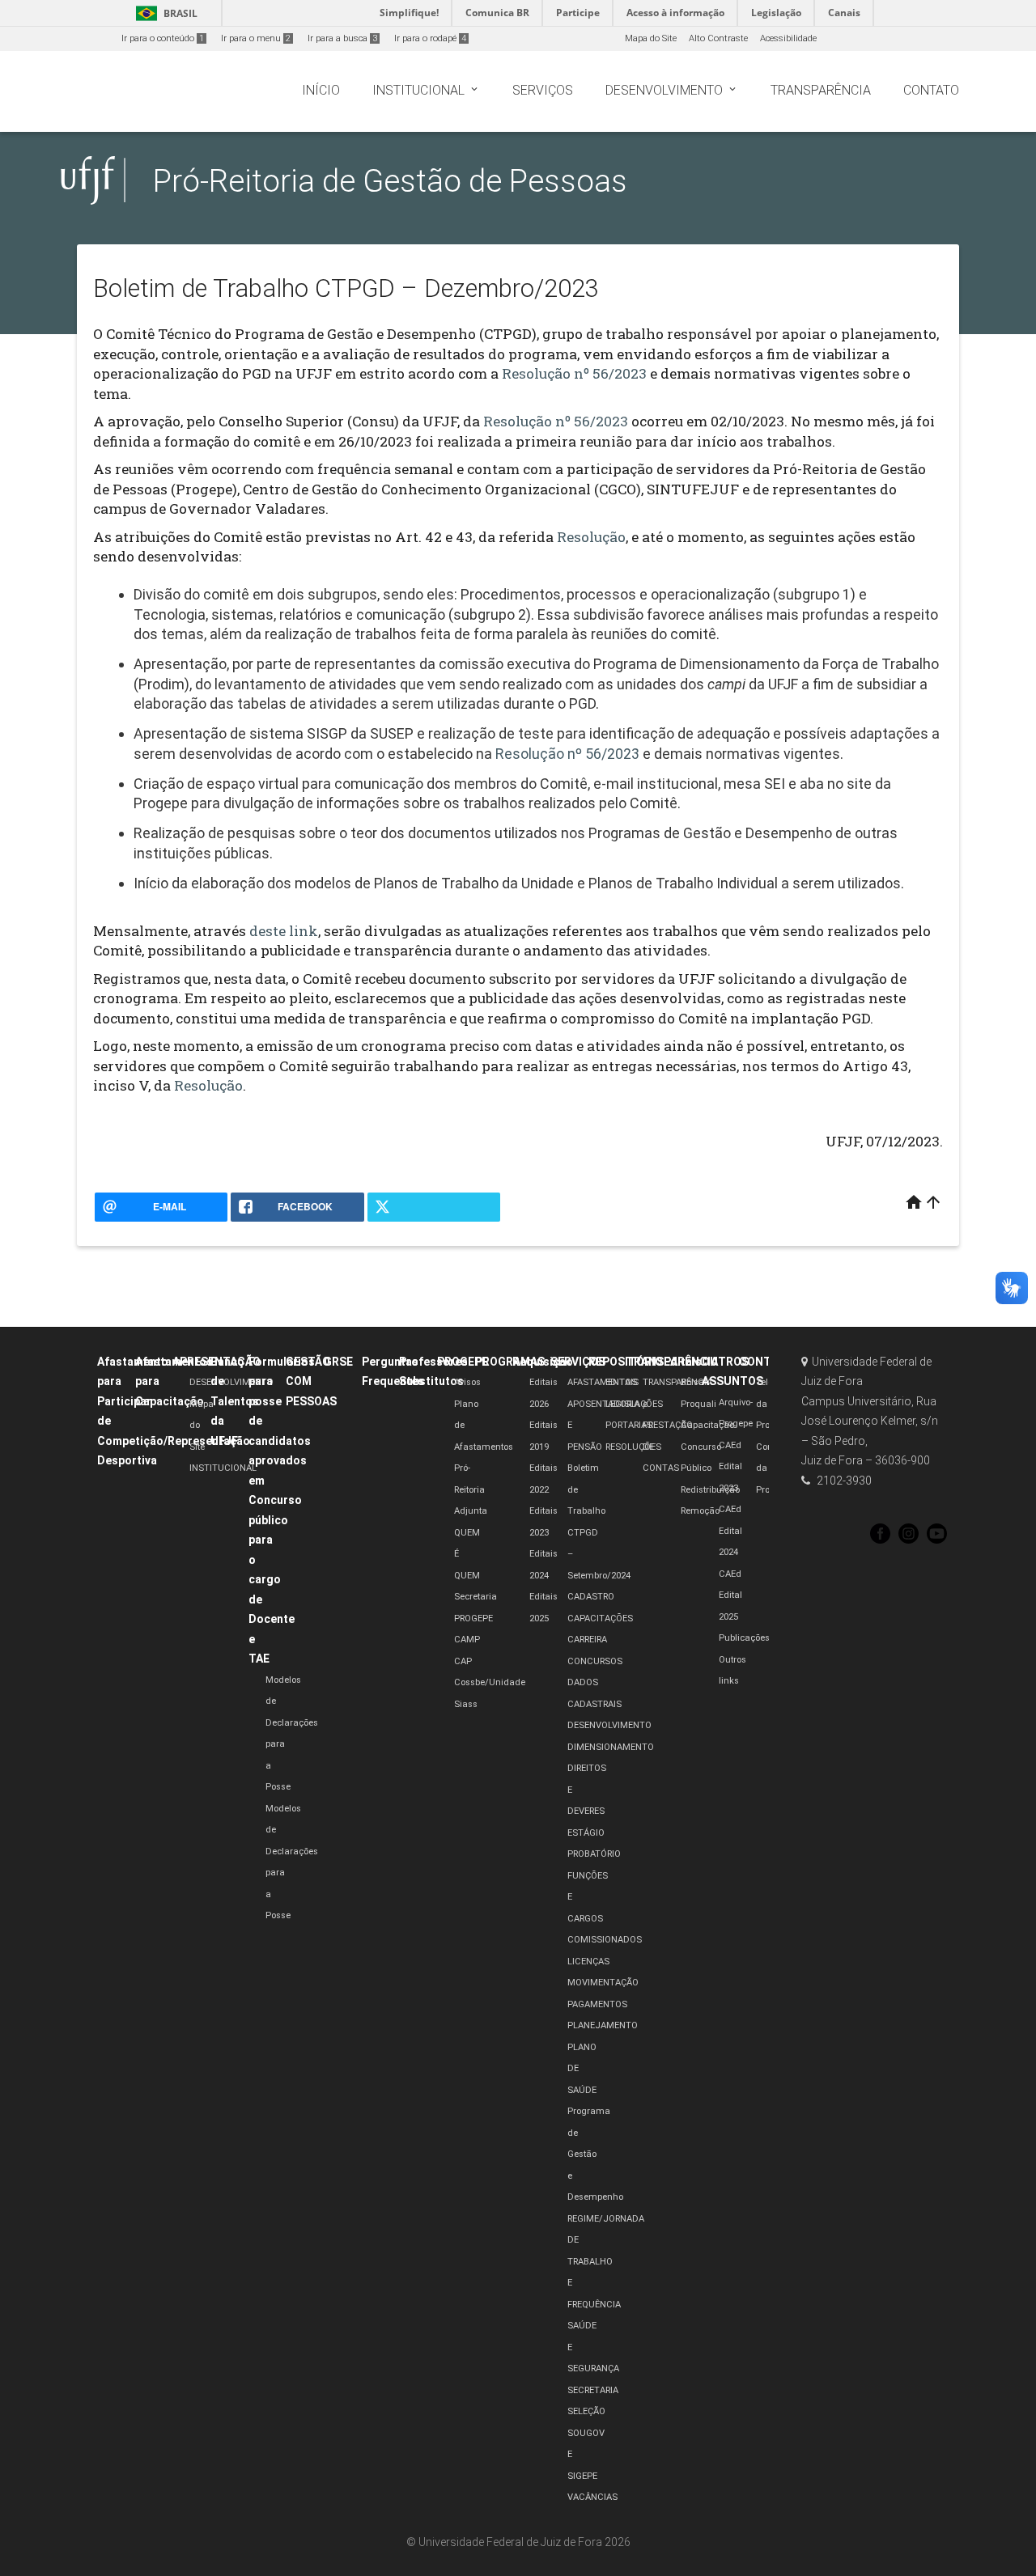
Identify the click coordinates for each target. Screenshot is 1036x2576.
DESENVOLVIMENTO (231, 1382)
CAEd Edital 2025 (730, 1595)
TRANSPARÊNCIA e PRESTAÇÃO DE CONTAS (677, 1425)
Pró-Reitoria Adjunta (471, 1489)
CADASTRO (591, 1597)
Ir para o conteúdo (163, 38)
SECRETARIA (593, 2390)
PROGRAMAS (510, 1362)
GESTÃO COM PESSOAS (311, 1381)
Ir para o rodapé (430, 38)
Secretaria (476, 1597)
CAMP (467, 1640)
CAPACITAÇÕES (600, 1618)
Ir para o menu (256, 38)
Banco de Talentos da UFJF (235, 1401)
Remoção (700, 1511)
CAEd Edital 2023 (730, 1467)
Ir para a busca (342, 38)
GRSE (338, 1362)
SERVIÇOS (578, 1362)
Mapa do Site (651, 38)
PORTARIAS (629, 1425)
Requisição (543, 1362)
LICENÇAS (588, 1962)
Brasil (164, 13)
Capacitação (707, 1425)
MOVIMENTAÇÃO (603, 1983)
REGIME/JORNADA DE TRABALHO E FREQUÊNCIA (606, 2262)
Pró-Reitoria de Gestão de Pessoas (390, 181)
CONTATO (766, 1362)
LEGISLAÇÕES (634, 1404)
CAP (463, 1661)
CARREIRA (587, 1640)
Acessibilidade (788, 38)
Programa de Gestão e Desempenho (595, 2154)
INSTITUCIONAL (223, 1468)
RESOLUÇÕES (633, 1447)
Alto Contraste (718, 38)
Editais (683, 1362)
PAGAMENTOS (597, 2004)
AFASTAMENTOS (602, 1382)
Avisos (467, 1382)
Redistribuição (710, 1490)
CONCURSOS (595, 1661)
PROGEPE (463, 1362)
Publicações (744, 1638)
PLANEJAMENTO (603, 2025)
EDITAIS (622, 1382)
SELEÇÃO (586, 2411)
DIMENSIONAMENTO (611, 1747)
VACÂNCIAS (592, 2497)
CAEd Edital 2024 (730, 1531)
